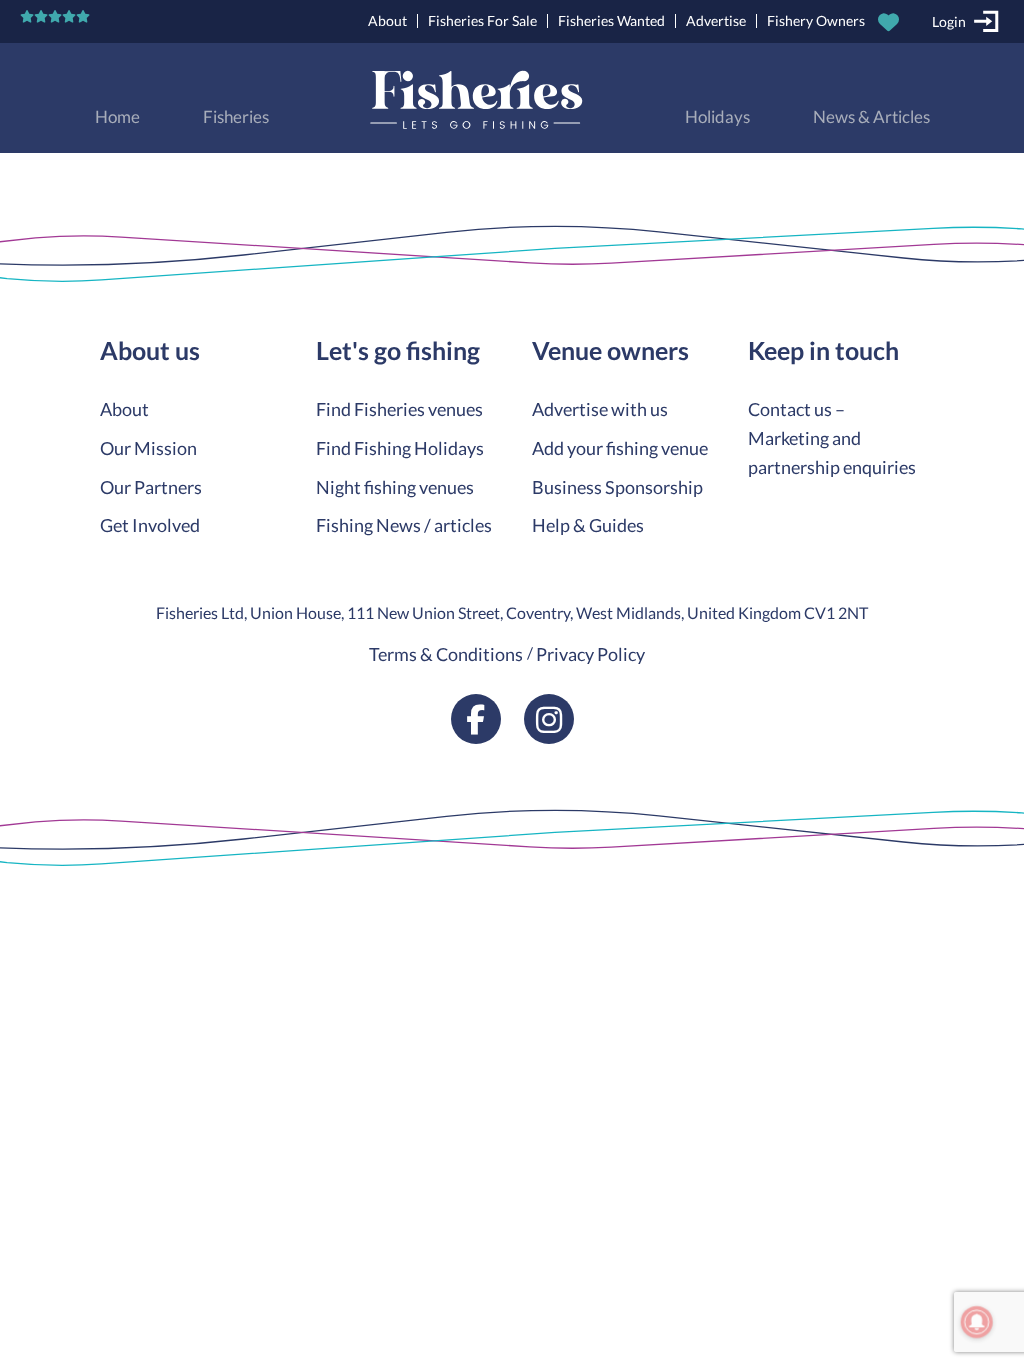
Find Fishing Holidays (400, 448)
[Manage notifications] (977, 1322)
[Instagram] (549, 719)
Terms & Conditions (446, 654)
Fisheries (236, 117)
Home (117, 117)
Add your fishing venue (620, 448)
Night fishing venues (395, 487)
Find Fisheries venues (399, 409)
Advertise (716, 20)
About (387, 20)
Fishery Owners (816, 20)
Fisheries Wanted (611, 20)
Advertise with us (600, 409)
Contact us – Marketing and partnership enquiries (832, 438)
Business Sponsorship (617, 487)
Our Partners (151, 487)
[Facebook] (476, 719)
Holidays (717, 117)
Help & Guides (588, 525)
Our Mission (148, 448)
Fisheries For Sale (482, 20)
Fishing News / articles (404, 525)
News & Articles (871, 117)
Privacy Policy (590, 654)
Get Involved (150, 525)
